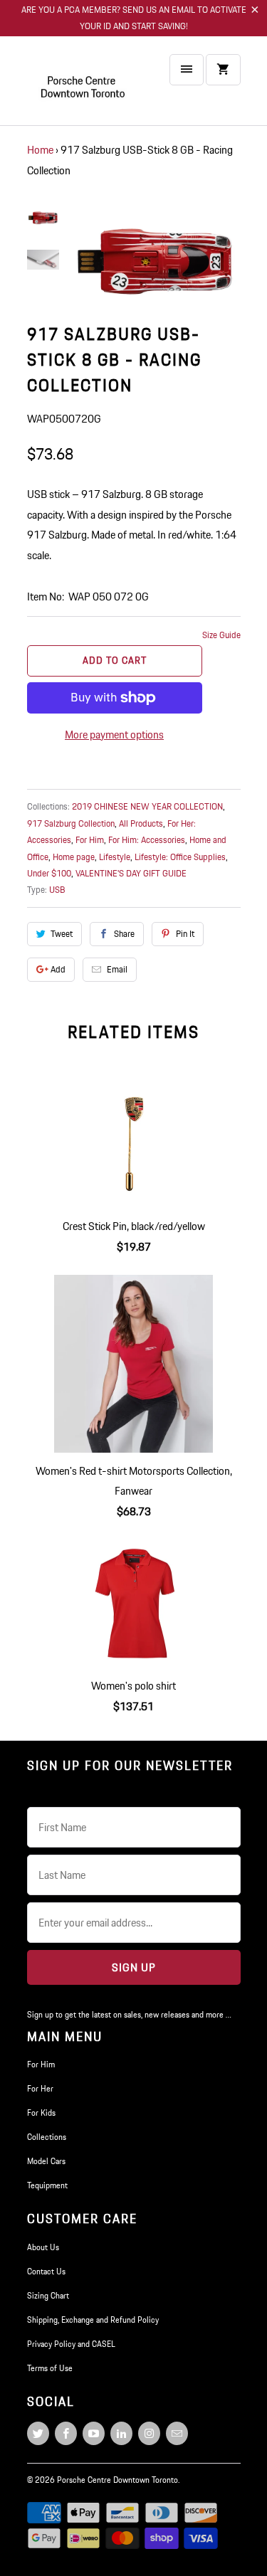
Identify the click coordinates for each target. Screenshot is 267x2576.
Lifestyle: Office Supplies (180, 857)
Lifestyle (115, 857)
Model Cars (46, 2161)
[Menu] (187, 70)
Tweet (62, 934)
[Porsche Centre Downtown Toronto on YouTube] (94, 2433)
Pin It (185, 934)
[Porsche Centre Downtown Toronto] (84, 86)
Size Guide (221, 635)
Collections (47, 2137)
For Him (90, 840)
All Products (141, 823)
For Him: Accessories (147, 840)
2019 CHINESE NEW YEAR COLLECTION (147, 806)
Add (58, 969)
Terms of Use (50, 2368)
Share (124, 934)
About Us (43, 2247)
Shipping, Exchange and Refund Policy (93, 2320)
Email (117, 969)
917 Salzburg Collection (71, 823)
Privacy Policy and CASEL (71, 2344)
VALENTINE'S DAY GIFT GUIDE (131, 873)
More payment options (114, 735)
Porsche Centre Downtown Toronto (117, 2480)
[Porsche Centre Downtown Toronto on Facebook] (66, 2433)
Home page (74, 857)
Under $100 (49, 873)
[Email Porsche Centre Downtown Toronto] (177, 2433)
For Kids (41, 2113)
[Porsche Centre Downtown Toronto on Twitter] (38, 2433)
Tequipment (47, 2185)
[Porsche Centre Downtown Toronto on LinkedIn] (121, 2433)
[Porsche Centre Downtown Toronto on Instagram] (149, 2433)
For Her (40, 2088)
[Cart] (223, 70)
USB (57, 890)
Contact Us (46, 2271)
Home (40, 150)
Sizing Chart (48, 2295)
